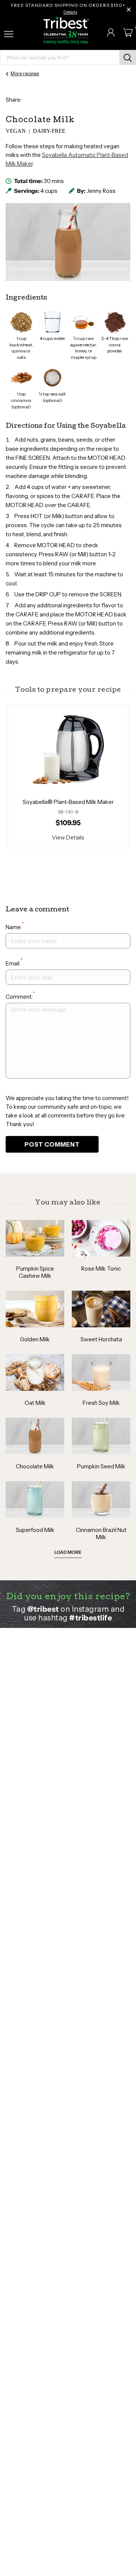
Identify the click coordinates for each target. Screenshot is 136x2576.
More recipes (25, 73)
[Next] (100, 777)
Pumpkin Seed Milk (101, 1466)
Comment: (20, 996)
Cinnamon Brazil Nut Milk (101, 1533)
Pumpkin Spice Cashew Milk (35, 1272)
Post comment (52, 1144)
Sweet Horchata (101, 1339)
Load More (68, 1552)
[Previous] (36, 777)
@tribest (43, 1609)
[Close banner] (129, 9)
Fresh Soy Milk (101, 1403)
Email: (14, 963)
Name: (15, 927)
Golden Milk (35, 1339)
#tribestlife (90, 1618)
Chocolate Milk (35, 1466)
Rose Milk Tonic (101, 1269)
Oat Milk (35, 1403)
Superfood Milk (35, 1530)
